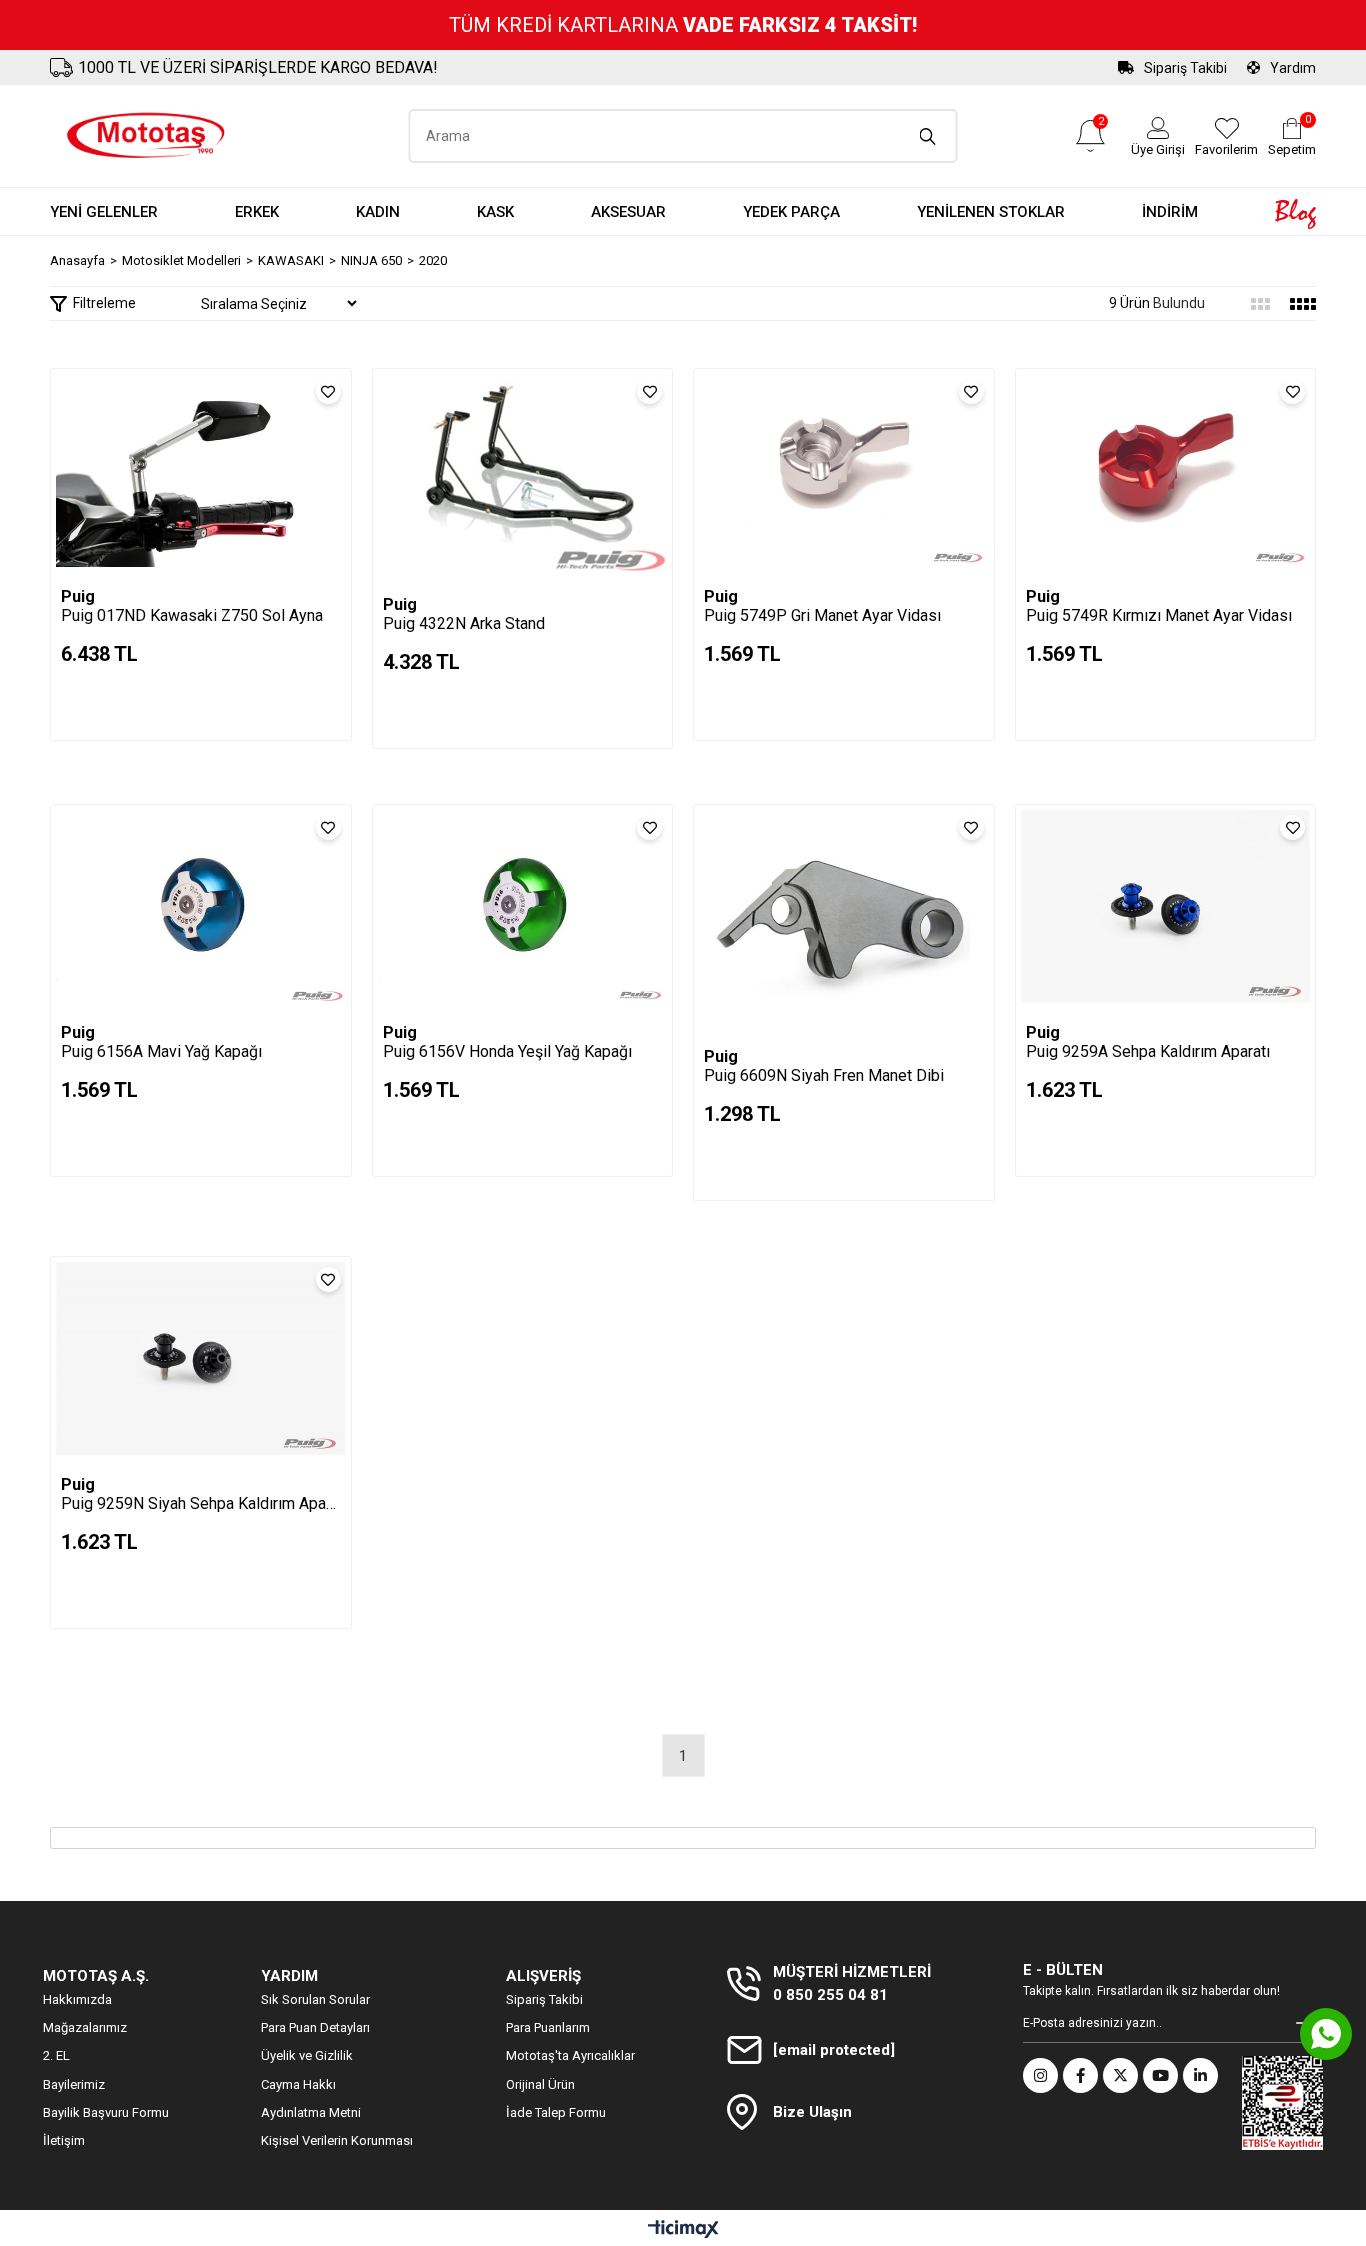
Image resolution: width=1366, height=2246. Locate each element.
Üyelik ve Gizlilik (307, 2055)
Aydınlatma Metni (311, 2112)
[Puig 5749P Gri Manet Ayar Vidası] (844, 470)
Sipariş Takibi (1185, 68)
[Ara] (928, 136)
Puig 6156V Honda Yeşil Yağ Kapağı (507, 1051)
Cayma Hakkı (298, 2084)
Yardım (1293, 68)
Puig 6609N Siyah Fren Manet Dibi (824, 1075)
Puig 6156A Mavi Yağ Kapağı (161, 1051)
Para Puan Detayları (315, 2027)
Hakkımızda (77, 1999)
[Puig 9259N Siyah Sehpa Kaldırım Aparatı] (201, 1358)
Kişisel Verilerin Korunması (337, 2140)
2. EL (56, 2055)
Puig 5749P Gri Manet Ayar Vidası (822, 615)
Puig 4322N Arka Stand (464, 623)
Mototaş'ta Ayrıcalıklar (570, 2055)
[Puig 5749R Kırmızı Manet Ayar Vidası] (1166, 470)
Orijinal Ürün (540, 2084)
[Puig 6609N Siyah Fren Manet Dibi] (844, 918)
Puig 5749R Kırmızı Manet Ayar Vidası (1159, 615)
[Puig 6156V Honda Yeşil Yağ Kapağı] (523, 906)
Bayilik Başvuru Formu (106, 2112)
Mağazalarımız (85, 2027)
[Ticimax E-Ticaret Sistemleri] (683, 2230)
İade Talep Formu (556, 2112)
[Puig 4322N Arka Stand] (523, 474)
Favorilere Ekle (328, 391)
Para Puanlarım (548, 2027)
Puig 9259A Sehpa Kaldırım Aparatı (1148, 1051)
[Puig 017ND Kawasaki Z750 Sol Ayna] (201, 470)
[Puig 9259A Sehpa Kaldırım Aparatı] (1166, 906)
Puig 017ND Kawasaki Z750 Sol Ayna (192, 615)
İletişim (64, 2140)
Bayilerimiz (74, 2084)
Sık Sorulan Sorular (315, 1999)
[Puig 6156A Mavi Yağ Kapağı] (201, 906)
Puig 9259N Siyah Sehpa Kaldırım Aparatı (201, 1503)
